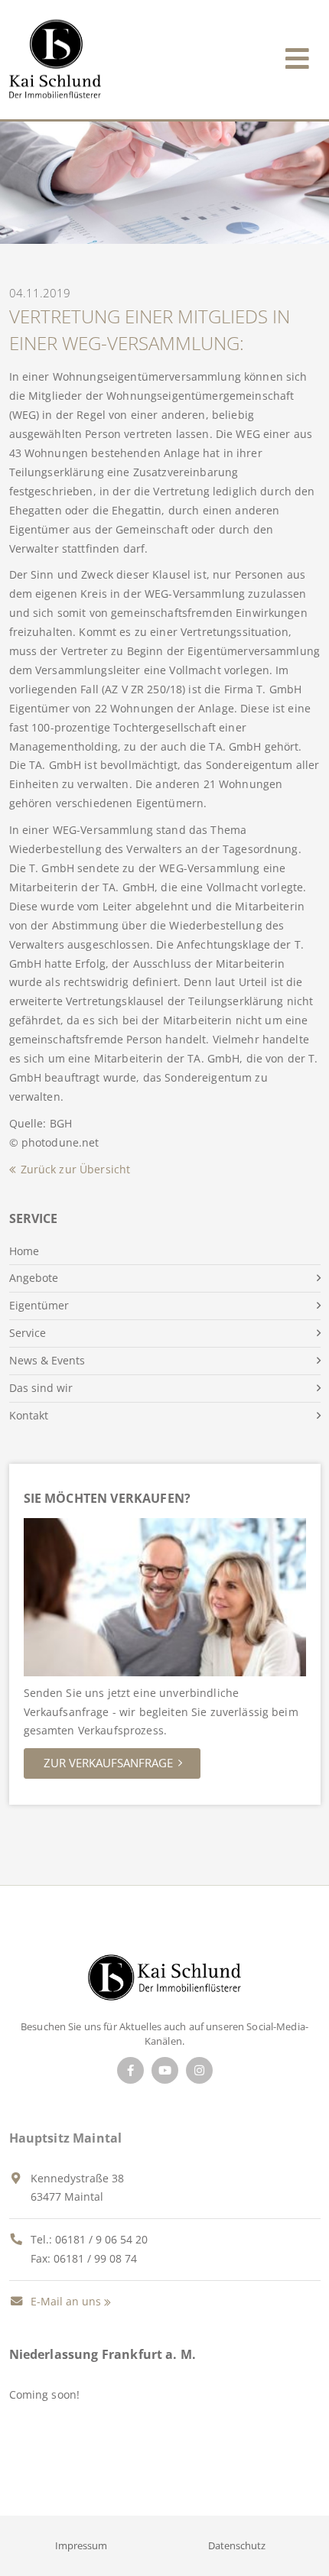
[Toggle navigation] (297, 55)
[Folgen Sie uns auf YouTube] (165, 2070)
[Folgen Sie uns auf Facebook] (130, 2070)
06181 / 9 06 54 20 (101, 2239)
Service (28, 1333)
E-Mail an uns (64, 2301)
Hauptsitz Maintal (66, 2138)
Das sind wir (41, 1388)
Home (24, 1251)
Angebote (34, 1278)
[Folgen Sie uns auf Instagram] (199, 2070)
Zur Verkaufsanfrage (108, 1763)
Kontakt (29, 1415)
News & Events (47, 1360)
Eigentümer (39, 1305)
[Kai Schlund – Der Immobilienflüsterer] (164, 1982)
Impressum (81, 2545)
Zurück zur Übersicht (76, 1169)
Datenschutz (237, 2545)
